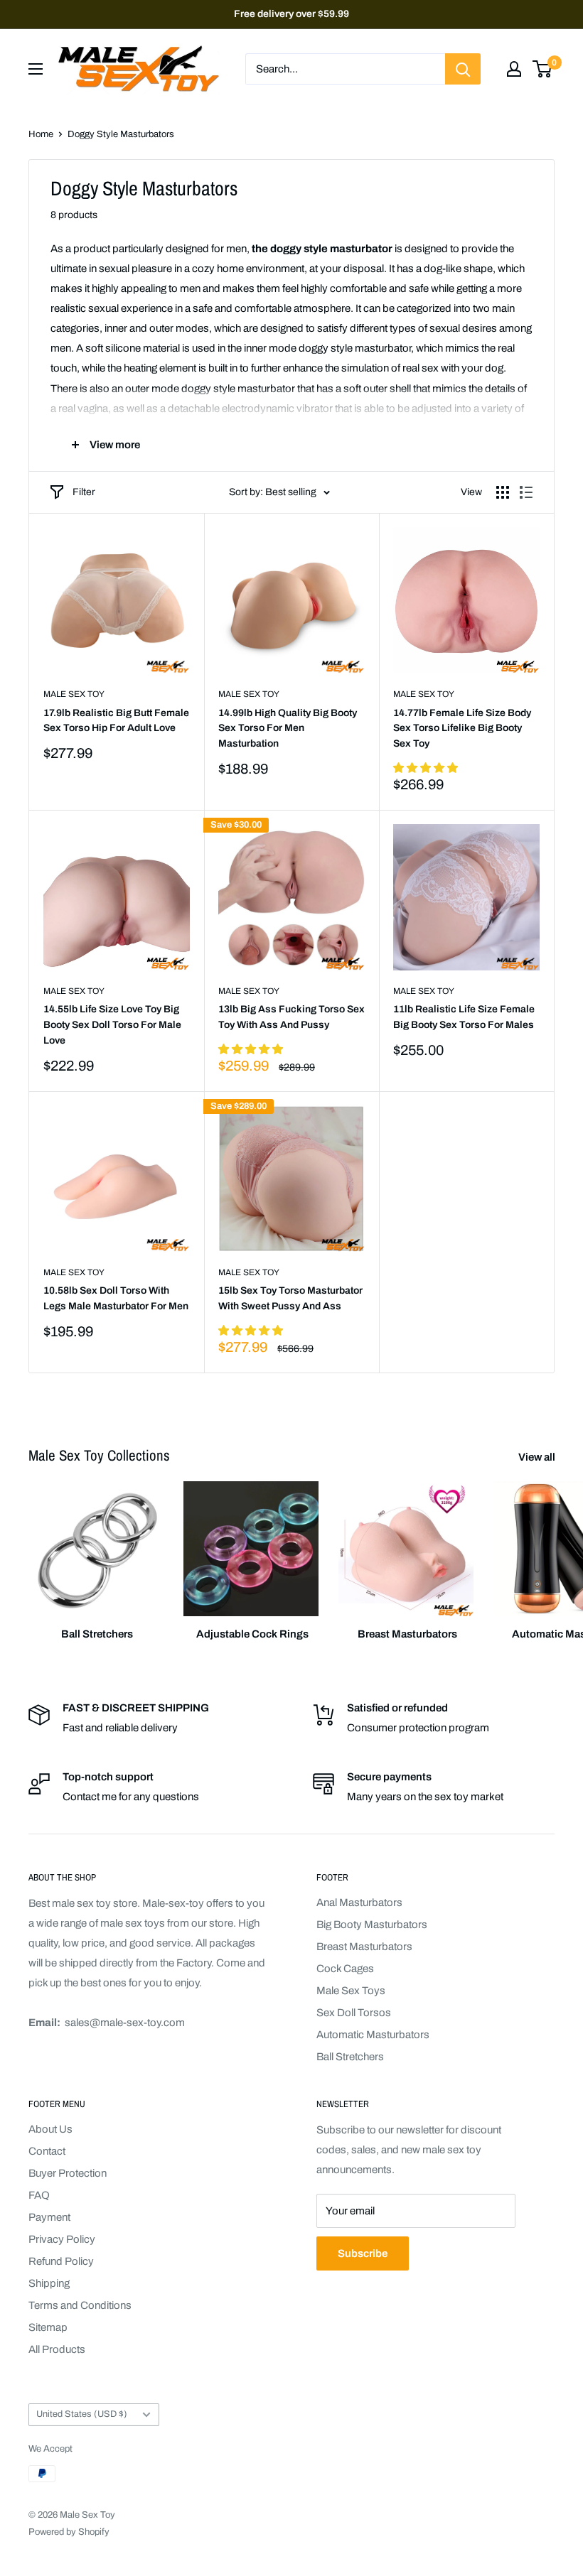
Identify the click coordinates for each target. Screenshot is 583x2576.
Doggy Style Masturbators (121, 134)
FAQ (39, 2195)
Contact (47, 2151)
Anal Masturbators (359, 1903)
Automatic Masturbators (373, 2035)
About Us (50, 2129)
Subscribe (363, 2253)
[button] (426, 768)
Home (41, 134)
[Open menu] (36, 69)
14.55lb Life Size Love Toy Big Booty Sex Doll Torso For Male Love (112, 1024)
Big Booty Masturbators (372, 1925)
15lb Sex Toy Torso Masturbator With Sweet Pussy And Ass (290, 1298)
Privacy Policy (62, 2239)
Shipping (49, 2283)
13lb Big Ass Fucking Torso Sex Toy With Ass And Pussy (291, 1017)
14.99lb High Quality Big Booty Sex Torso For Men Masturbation (288, 728)
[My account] (514, 69)
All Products (57, 2349)
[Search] (463, 69)
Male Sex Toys (351, 1991)
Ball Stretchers (350, 2057)
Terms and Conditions (80, 2305)
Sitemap (48, 2327)
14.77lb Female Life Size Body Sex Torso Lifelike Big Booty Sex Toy (462, 728)
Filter (84, 492)
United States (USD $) (82, 2414)
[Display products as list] (526, 492)
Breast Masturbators (364, 1947)
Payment (49, 2217)
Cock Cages (345, 1969)
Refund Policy (61, 2261)
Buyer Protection (68, 2173)
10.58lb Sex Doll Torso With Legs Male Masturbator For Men (116, 1298)
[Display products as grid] (503, 492)
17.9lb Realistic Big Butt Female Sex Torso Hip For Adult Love (116, 721)
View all (538, 1457)
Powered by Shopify (69, 2532)
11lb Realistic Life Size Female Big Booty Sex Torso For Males (464, 1017)
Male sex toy (74, 694)
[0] (543, 69)
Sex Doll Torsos (354, 2013)
